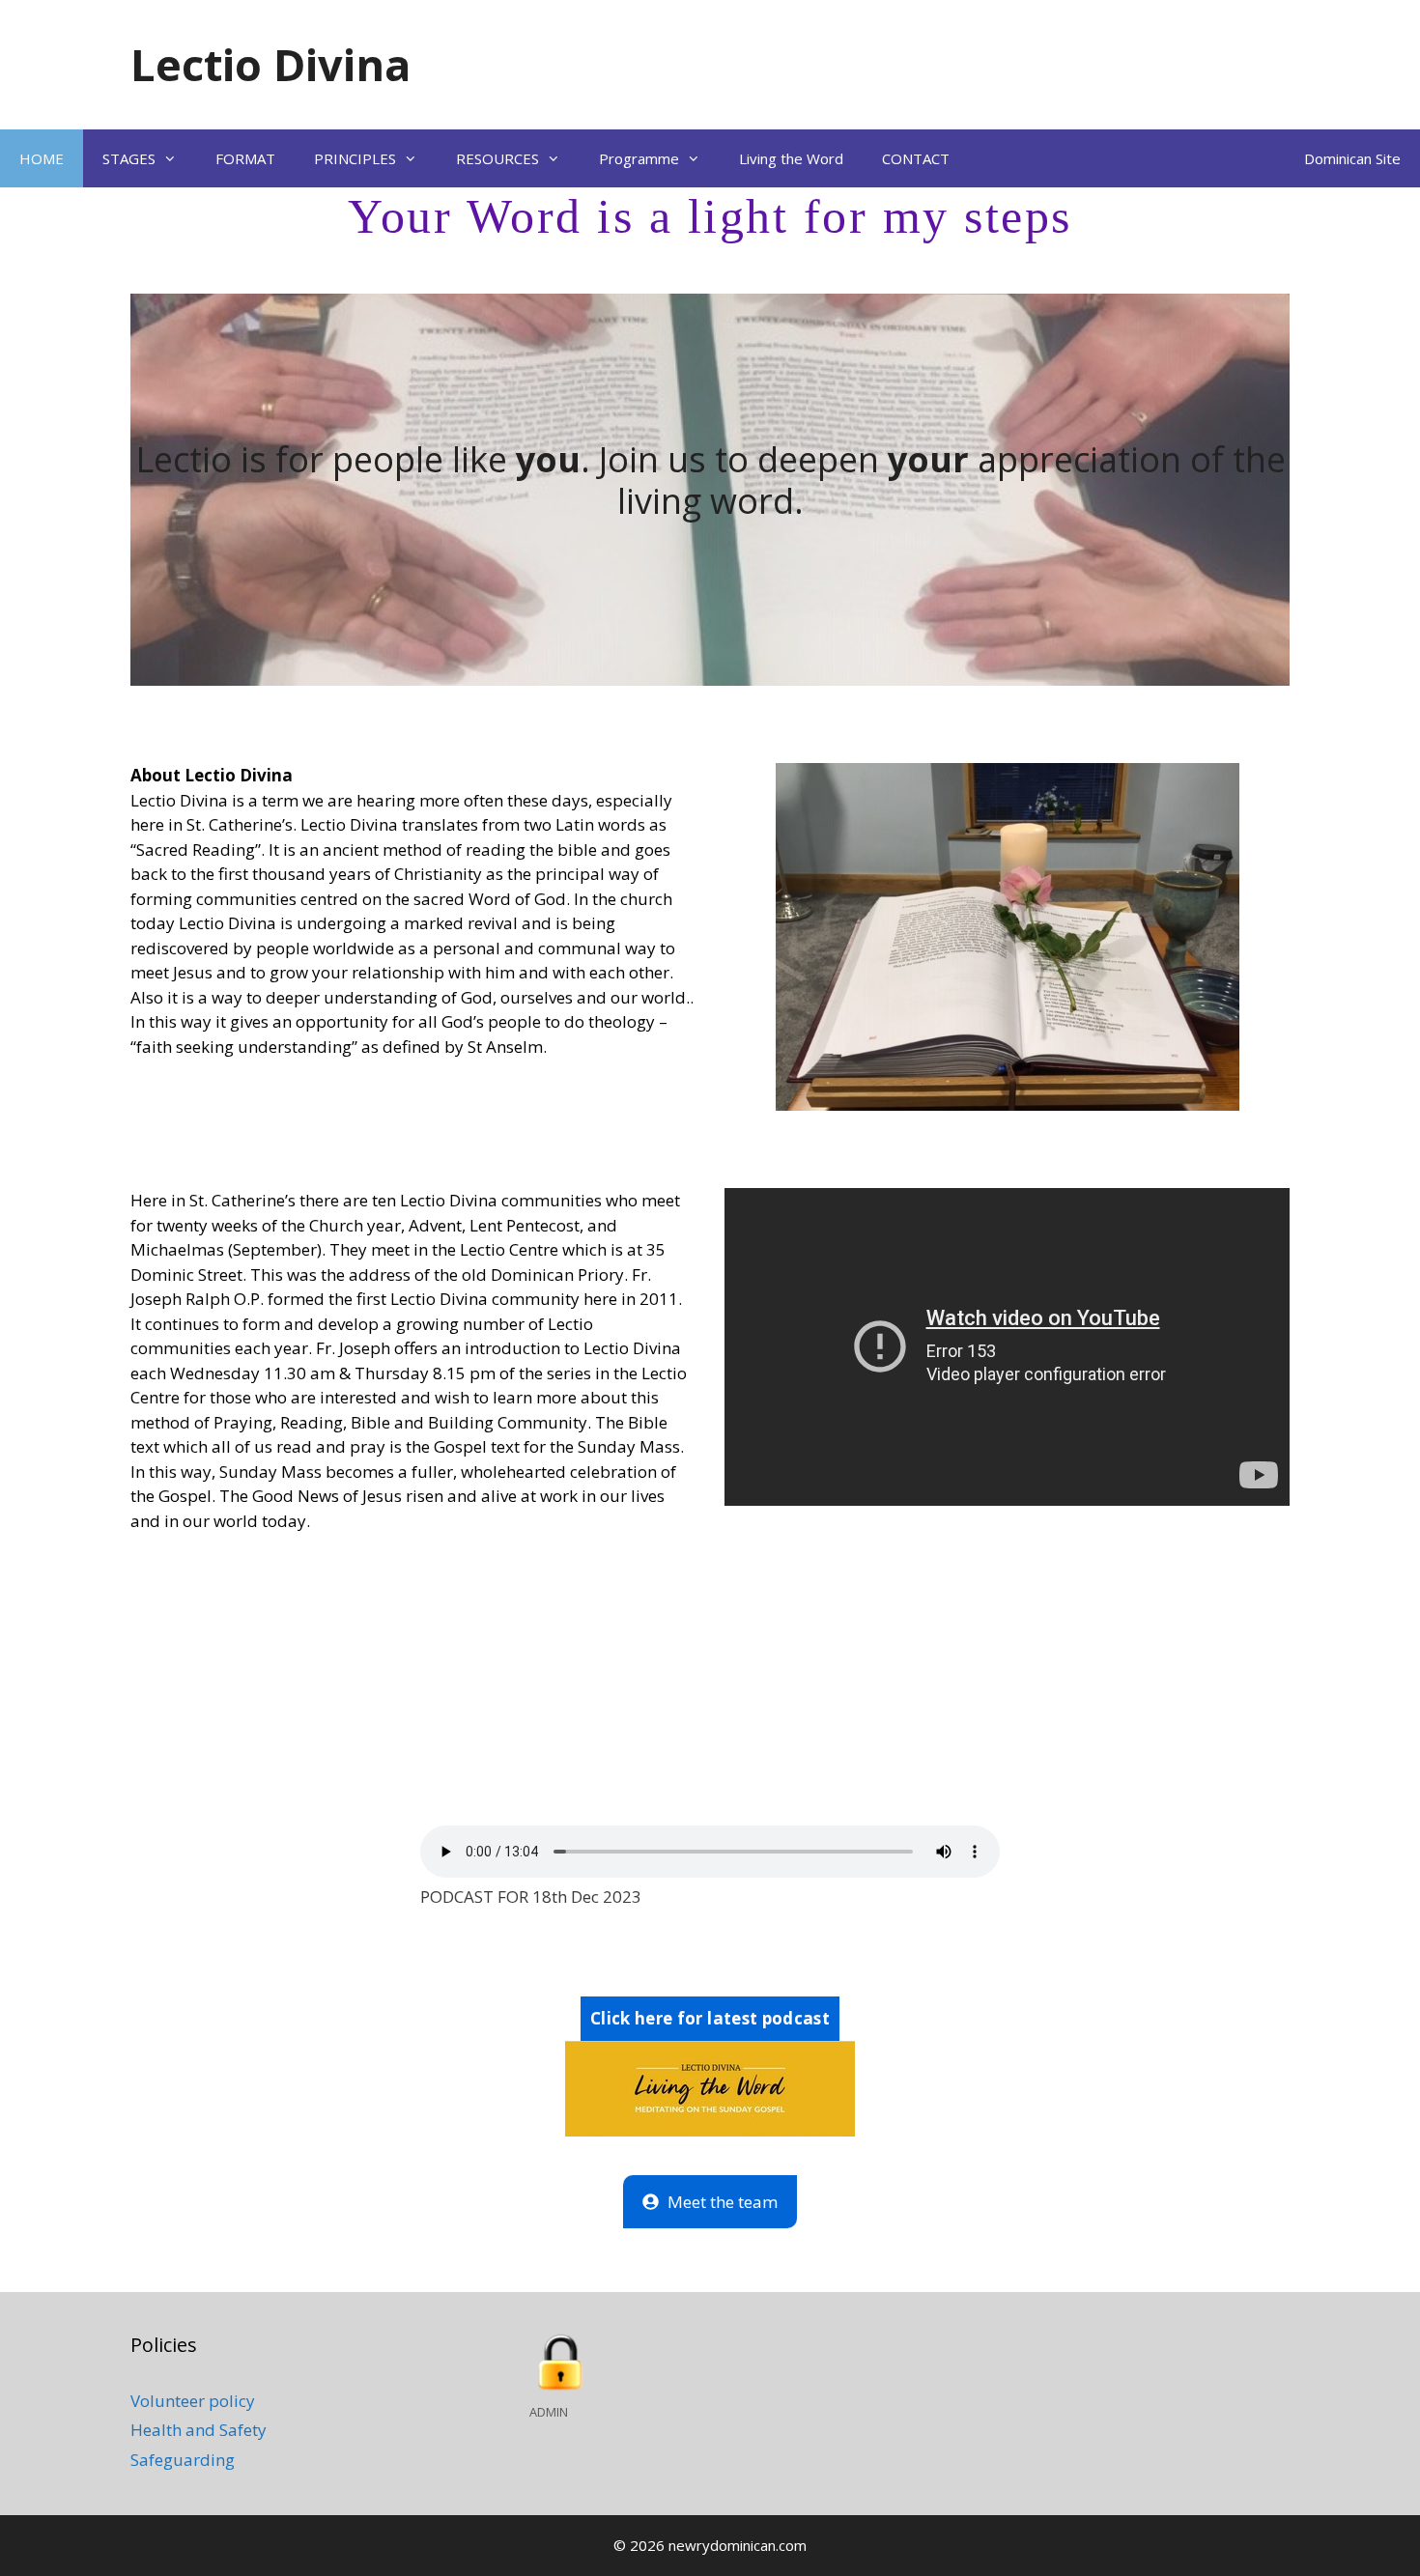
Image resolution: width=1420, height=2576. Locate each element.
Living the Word (791, 158)
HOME (42, 158)
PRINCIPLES (355, 158)
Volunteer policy (193, 2401)
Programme (639, 158)
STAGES (129, 158)
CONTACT (916, 158)
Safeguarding (183, 2460)
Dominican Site (1352, 158)
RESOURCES (497, 158)
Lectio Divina (270, 64)
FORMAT (245, 158)
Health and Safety (199, 2430)
